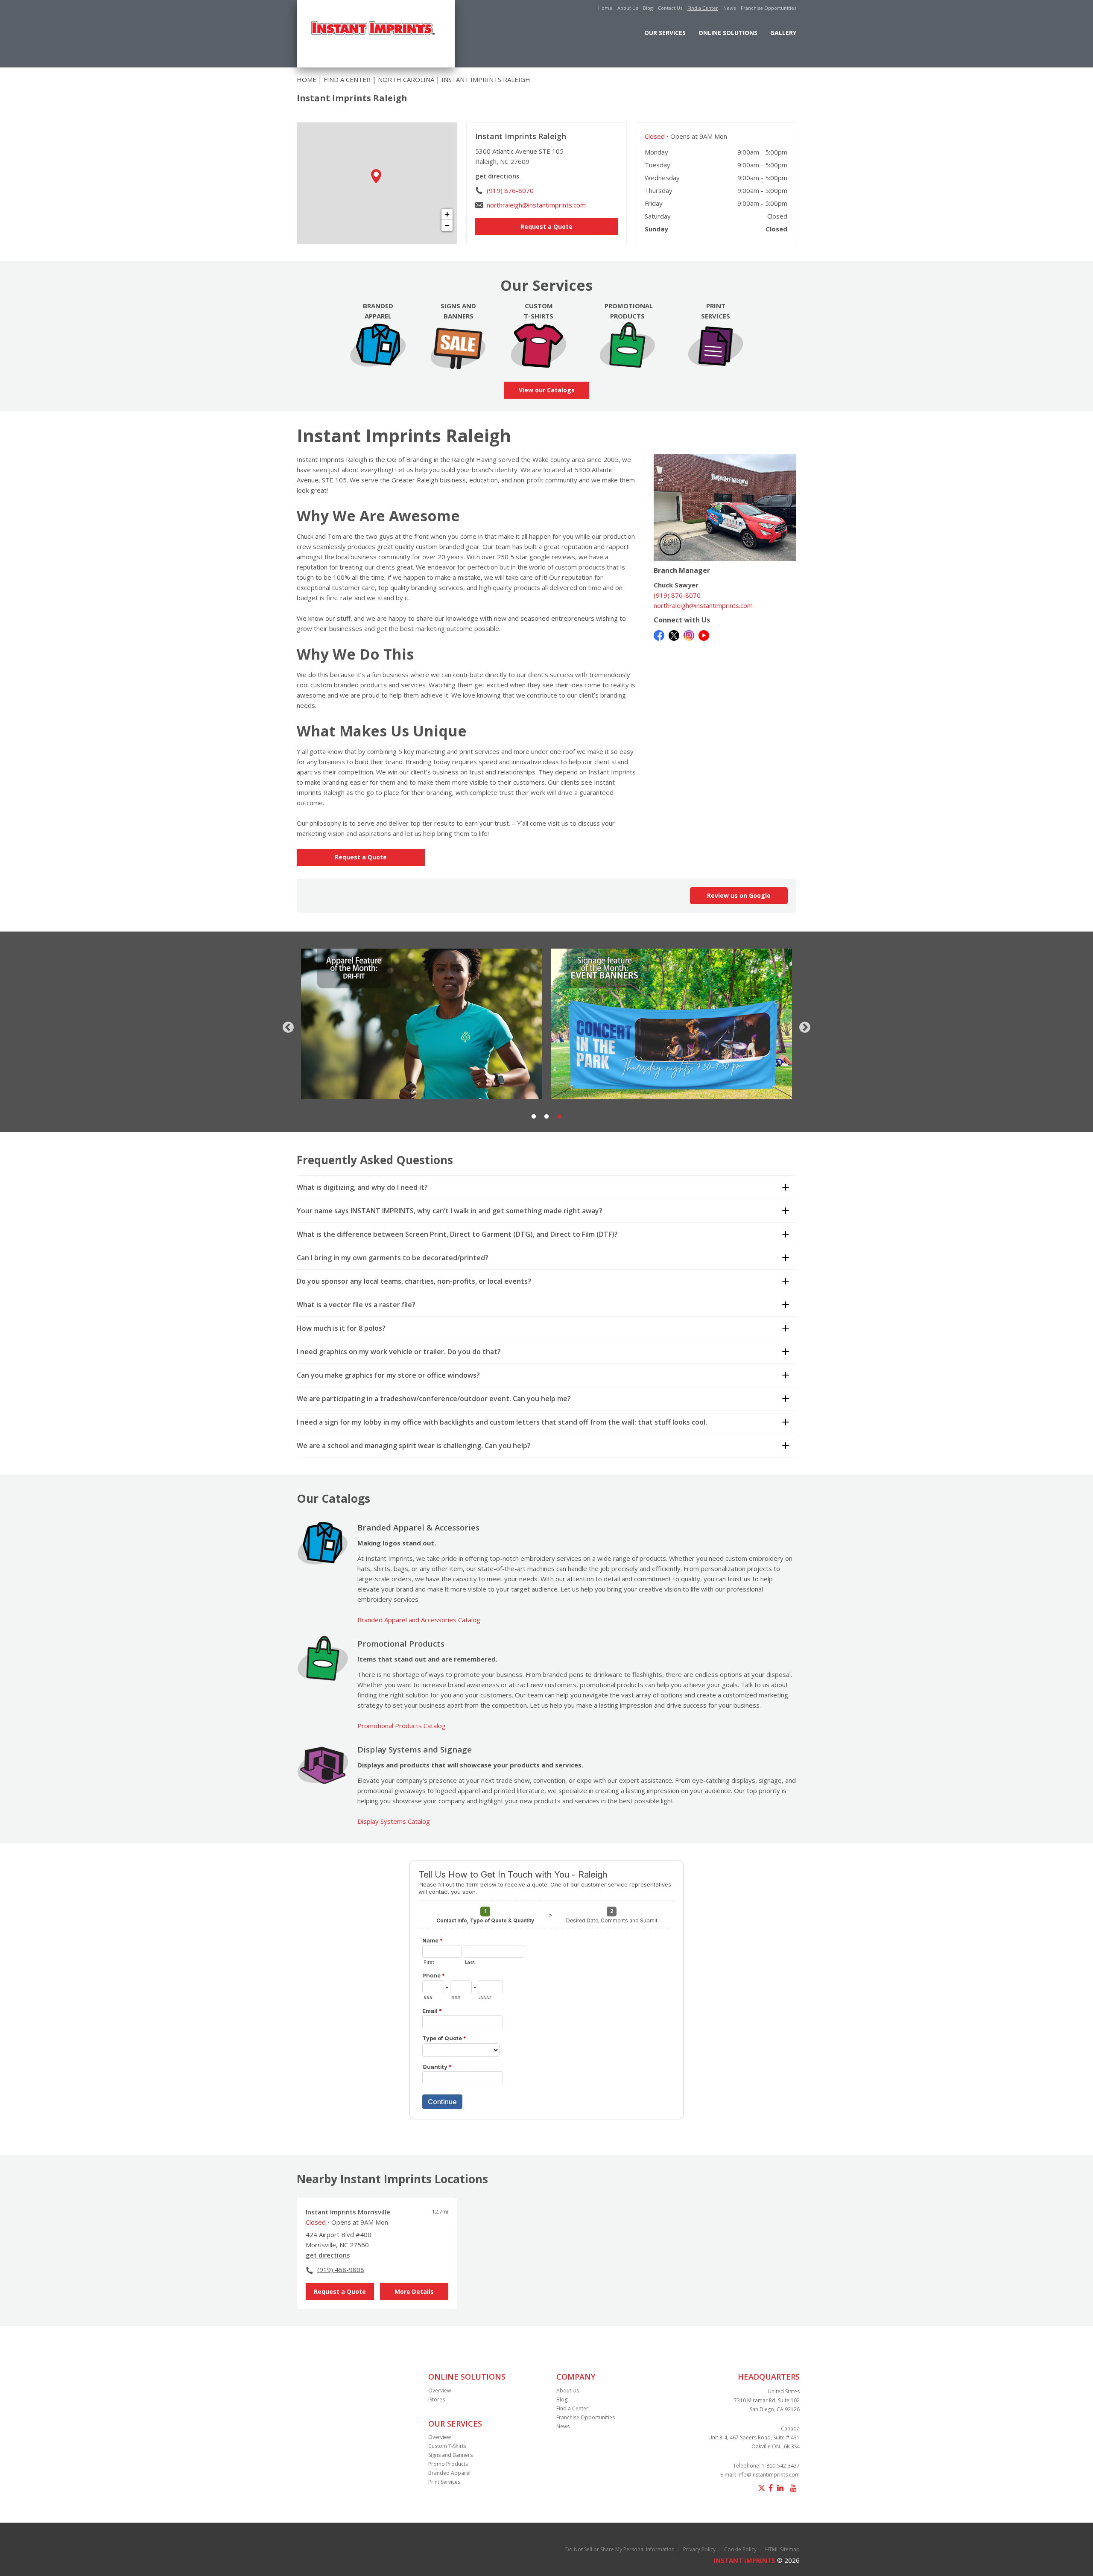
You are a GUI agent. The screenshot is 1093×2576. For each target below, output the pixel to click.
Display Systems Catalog (394, 1821)
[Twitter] (674, 634)
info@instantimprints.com (769, 2475)
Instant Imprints (744, 2560)
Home (605, 8)
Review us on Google (739, 895)
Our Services (665, 33)
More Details (414, 2291)
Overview (440, 2391)
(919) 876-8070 (510, 190)
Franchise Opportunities (769, 8)
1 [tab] (534, 1117)
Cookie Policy (740, 2549)
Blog (648, 8)
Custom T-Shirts (447, 2446)
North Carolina (406, 79)
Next (803, 1025)
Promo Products (448, 2464)
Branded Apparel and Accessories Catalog (419, 1620)
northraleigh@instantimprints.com (536, 205)
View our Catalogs (547, 390)
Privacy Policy (699, 2549)
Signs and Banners (450, 2455)
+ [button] (447, 214)
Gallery (783, 33)
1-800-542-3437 (781, 2466)
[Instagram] (689, 634)
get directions (497, 176)
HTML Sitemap (782, 2549)
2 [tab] (546, 1117)
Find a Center (703, 8)
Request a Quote (546, 226)
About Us (628, 8)
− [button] (447, 225)
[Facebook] (659, 634)
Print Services (444, 2482)
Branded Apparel (449, 2473)
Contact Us (670, 8)
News (729, 8)
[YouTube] (704, 634)
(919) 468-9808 (341, 2269)
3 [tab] (559, 1117)
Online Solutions (728, 33)
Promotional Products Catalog (402, 1726)
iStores (437, 2399)
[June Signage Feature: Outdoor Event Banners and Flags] (422, 1024)
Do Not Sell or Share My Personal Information (620, 2549)
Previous (286, 1025)
